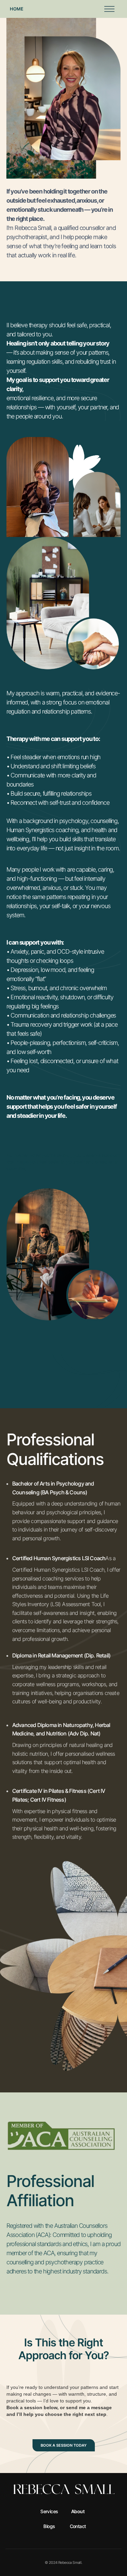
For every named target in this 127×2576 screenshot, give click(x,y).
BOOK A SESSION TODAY (64, 2445)
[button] (107, 9)
